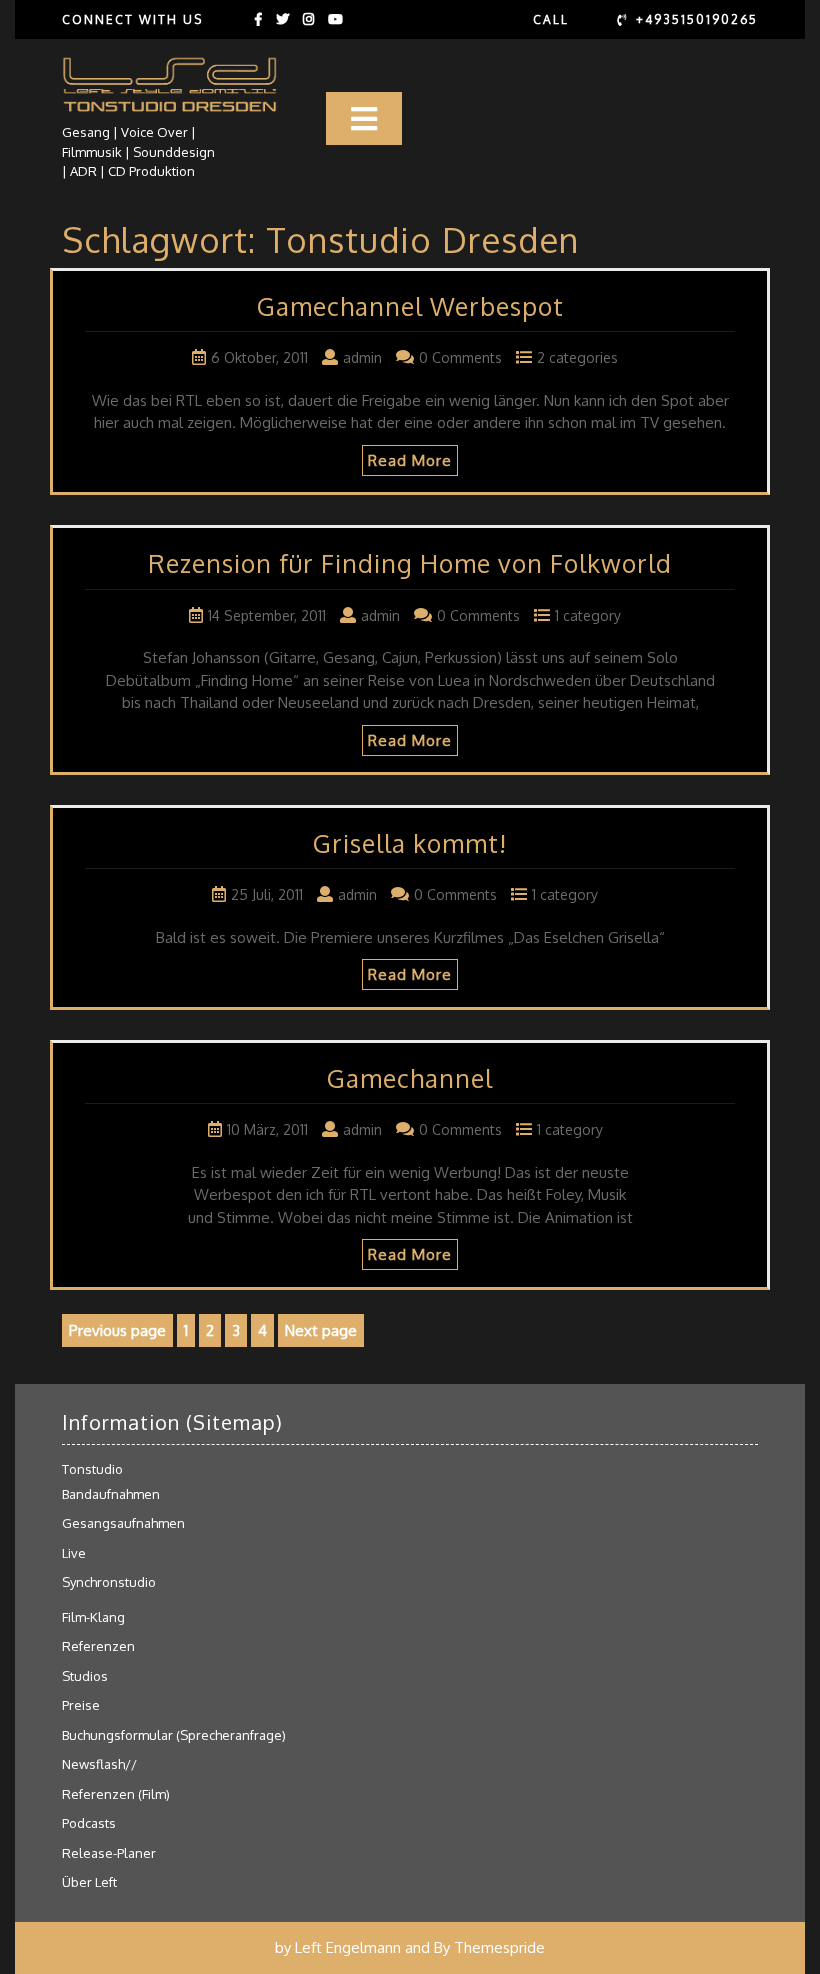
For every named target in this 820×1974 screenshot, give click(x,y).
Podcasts (89, 1823)
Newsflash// (99, 1764)
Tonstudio (92, 1469)
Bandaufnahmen (111, 1494)
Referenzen (98, 1646)
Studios (85, 1676)
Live (74, 1553)
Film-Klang (93, 1617)
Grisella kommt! (410, 843)
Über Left (89, 1882)
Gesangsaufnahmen (123, 1523)
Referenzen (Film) (116, 1794)
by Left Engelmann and (352, 1947)
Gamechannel (410, 1078)
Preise (81, 1705)
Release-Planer (109, 1853)
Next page (321, 1330)
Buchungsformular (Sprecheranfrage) (174, 1735)
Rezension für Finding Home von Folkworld (410, 563)
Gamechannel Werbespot (410, 306)
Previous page (117, 1330)
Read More (410, 460)
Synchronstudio (109, 1582)
